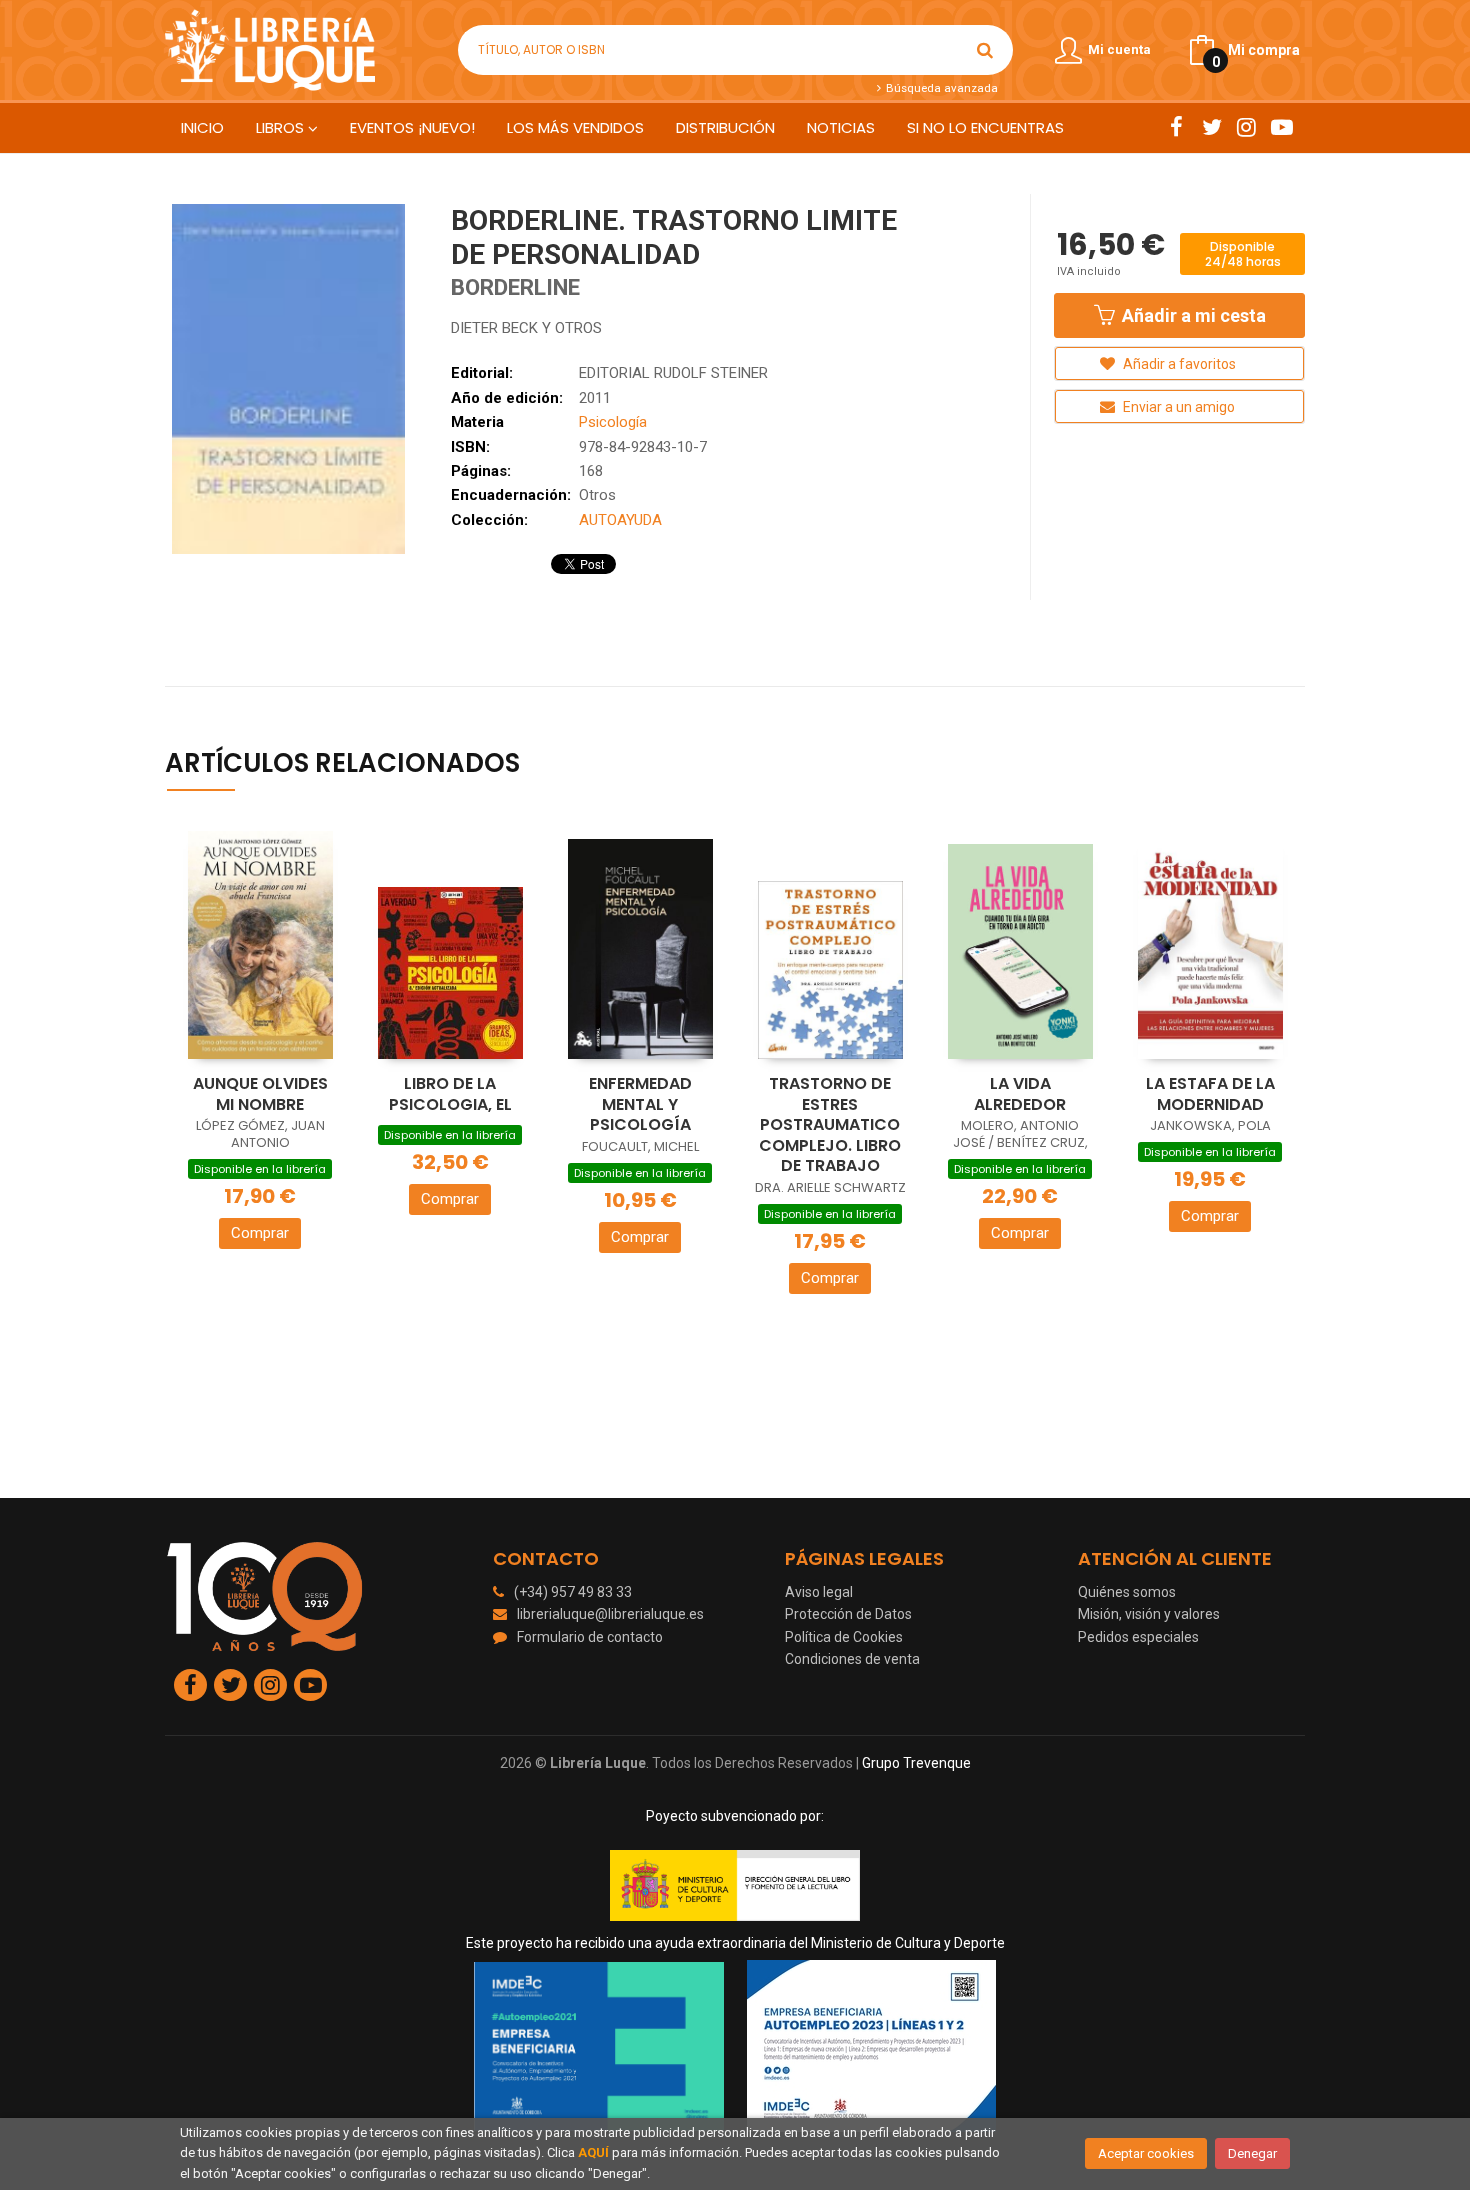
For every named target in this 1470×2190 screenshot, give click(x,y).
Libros (282, 127)
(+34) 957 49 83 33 (573, 1592)
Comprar (260, 1233)
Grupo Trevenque (916, 1763)
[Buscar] (985, 50)
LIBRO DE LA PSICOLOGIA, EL (450, 1094)
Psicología (613, 422)
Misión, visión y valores (1149, 1614)
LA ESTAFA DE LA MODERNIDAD (1210, 1094)
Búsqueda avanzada (940, 88)
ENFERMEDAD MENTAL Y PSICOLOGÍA (640, 1104)
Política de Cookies (844, 1637)
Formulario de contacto (590, 1637)
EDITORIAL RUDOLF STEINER (673, 373)
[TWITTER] (1211, 127)
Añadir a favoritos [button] (1178, 364)
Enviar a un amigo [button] (1177, 407)
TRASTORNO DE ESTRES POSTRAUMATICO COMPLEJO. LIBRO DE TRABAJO (830, 1124)
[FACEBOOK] (1176, 127)
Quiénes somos (1127, 1592)
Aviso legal (819, 1592)
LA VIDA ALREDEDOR (1020, 1094)
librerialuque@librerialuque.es (610, 1614)
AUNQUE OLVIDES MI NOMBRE (260, 1094)
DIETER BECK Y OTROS (526, 328)
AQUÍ (593, 2152)
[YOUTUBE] (1281, 127)
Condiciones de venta (852, 1659)
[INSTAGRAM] (1246, 127)
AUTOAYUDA (620, 520)
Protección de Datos (848, 1614)
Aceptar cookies (1146, 2153)
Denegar (1252, 2153)
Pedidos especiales (1138, 1637)
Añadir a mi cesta (1192, 315)
